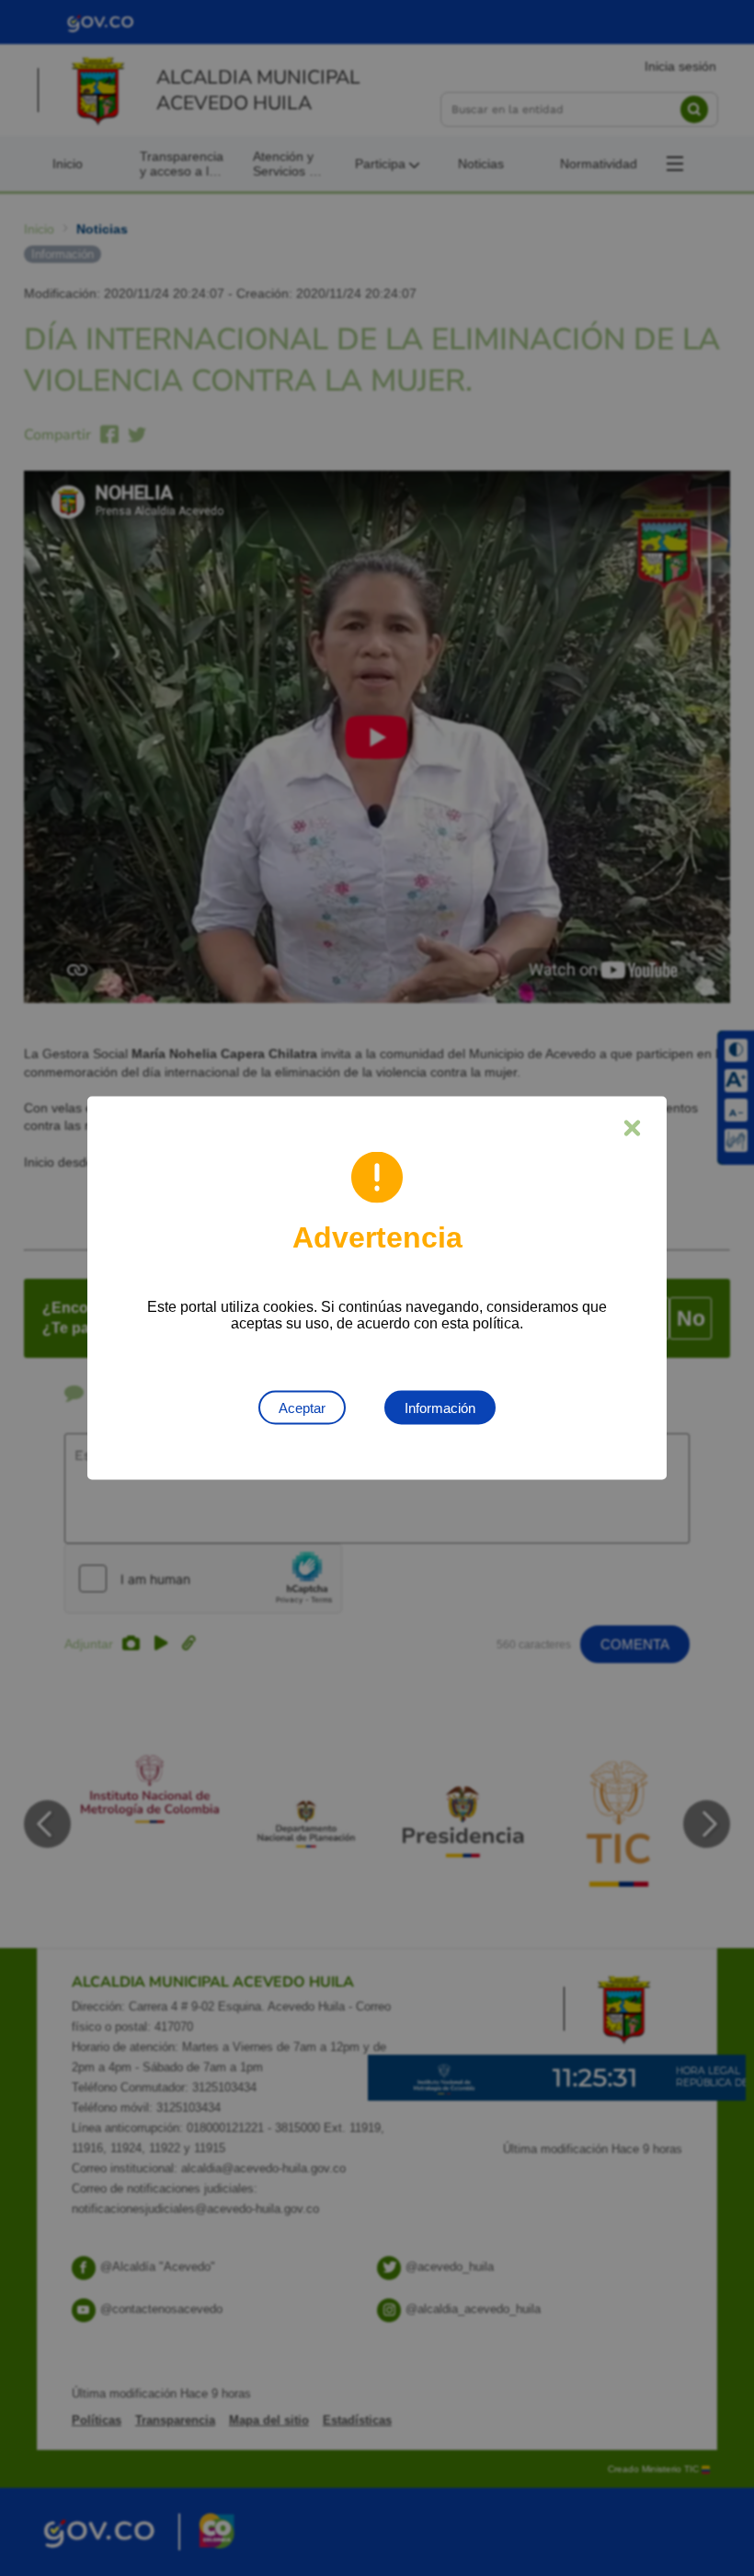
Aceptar (302, 1408)
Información (440, 1408)
